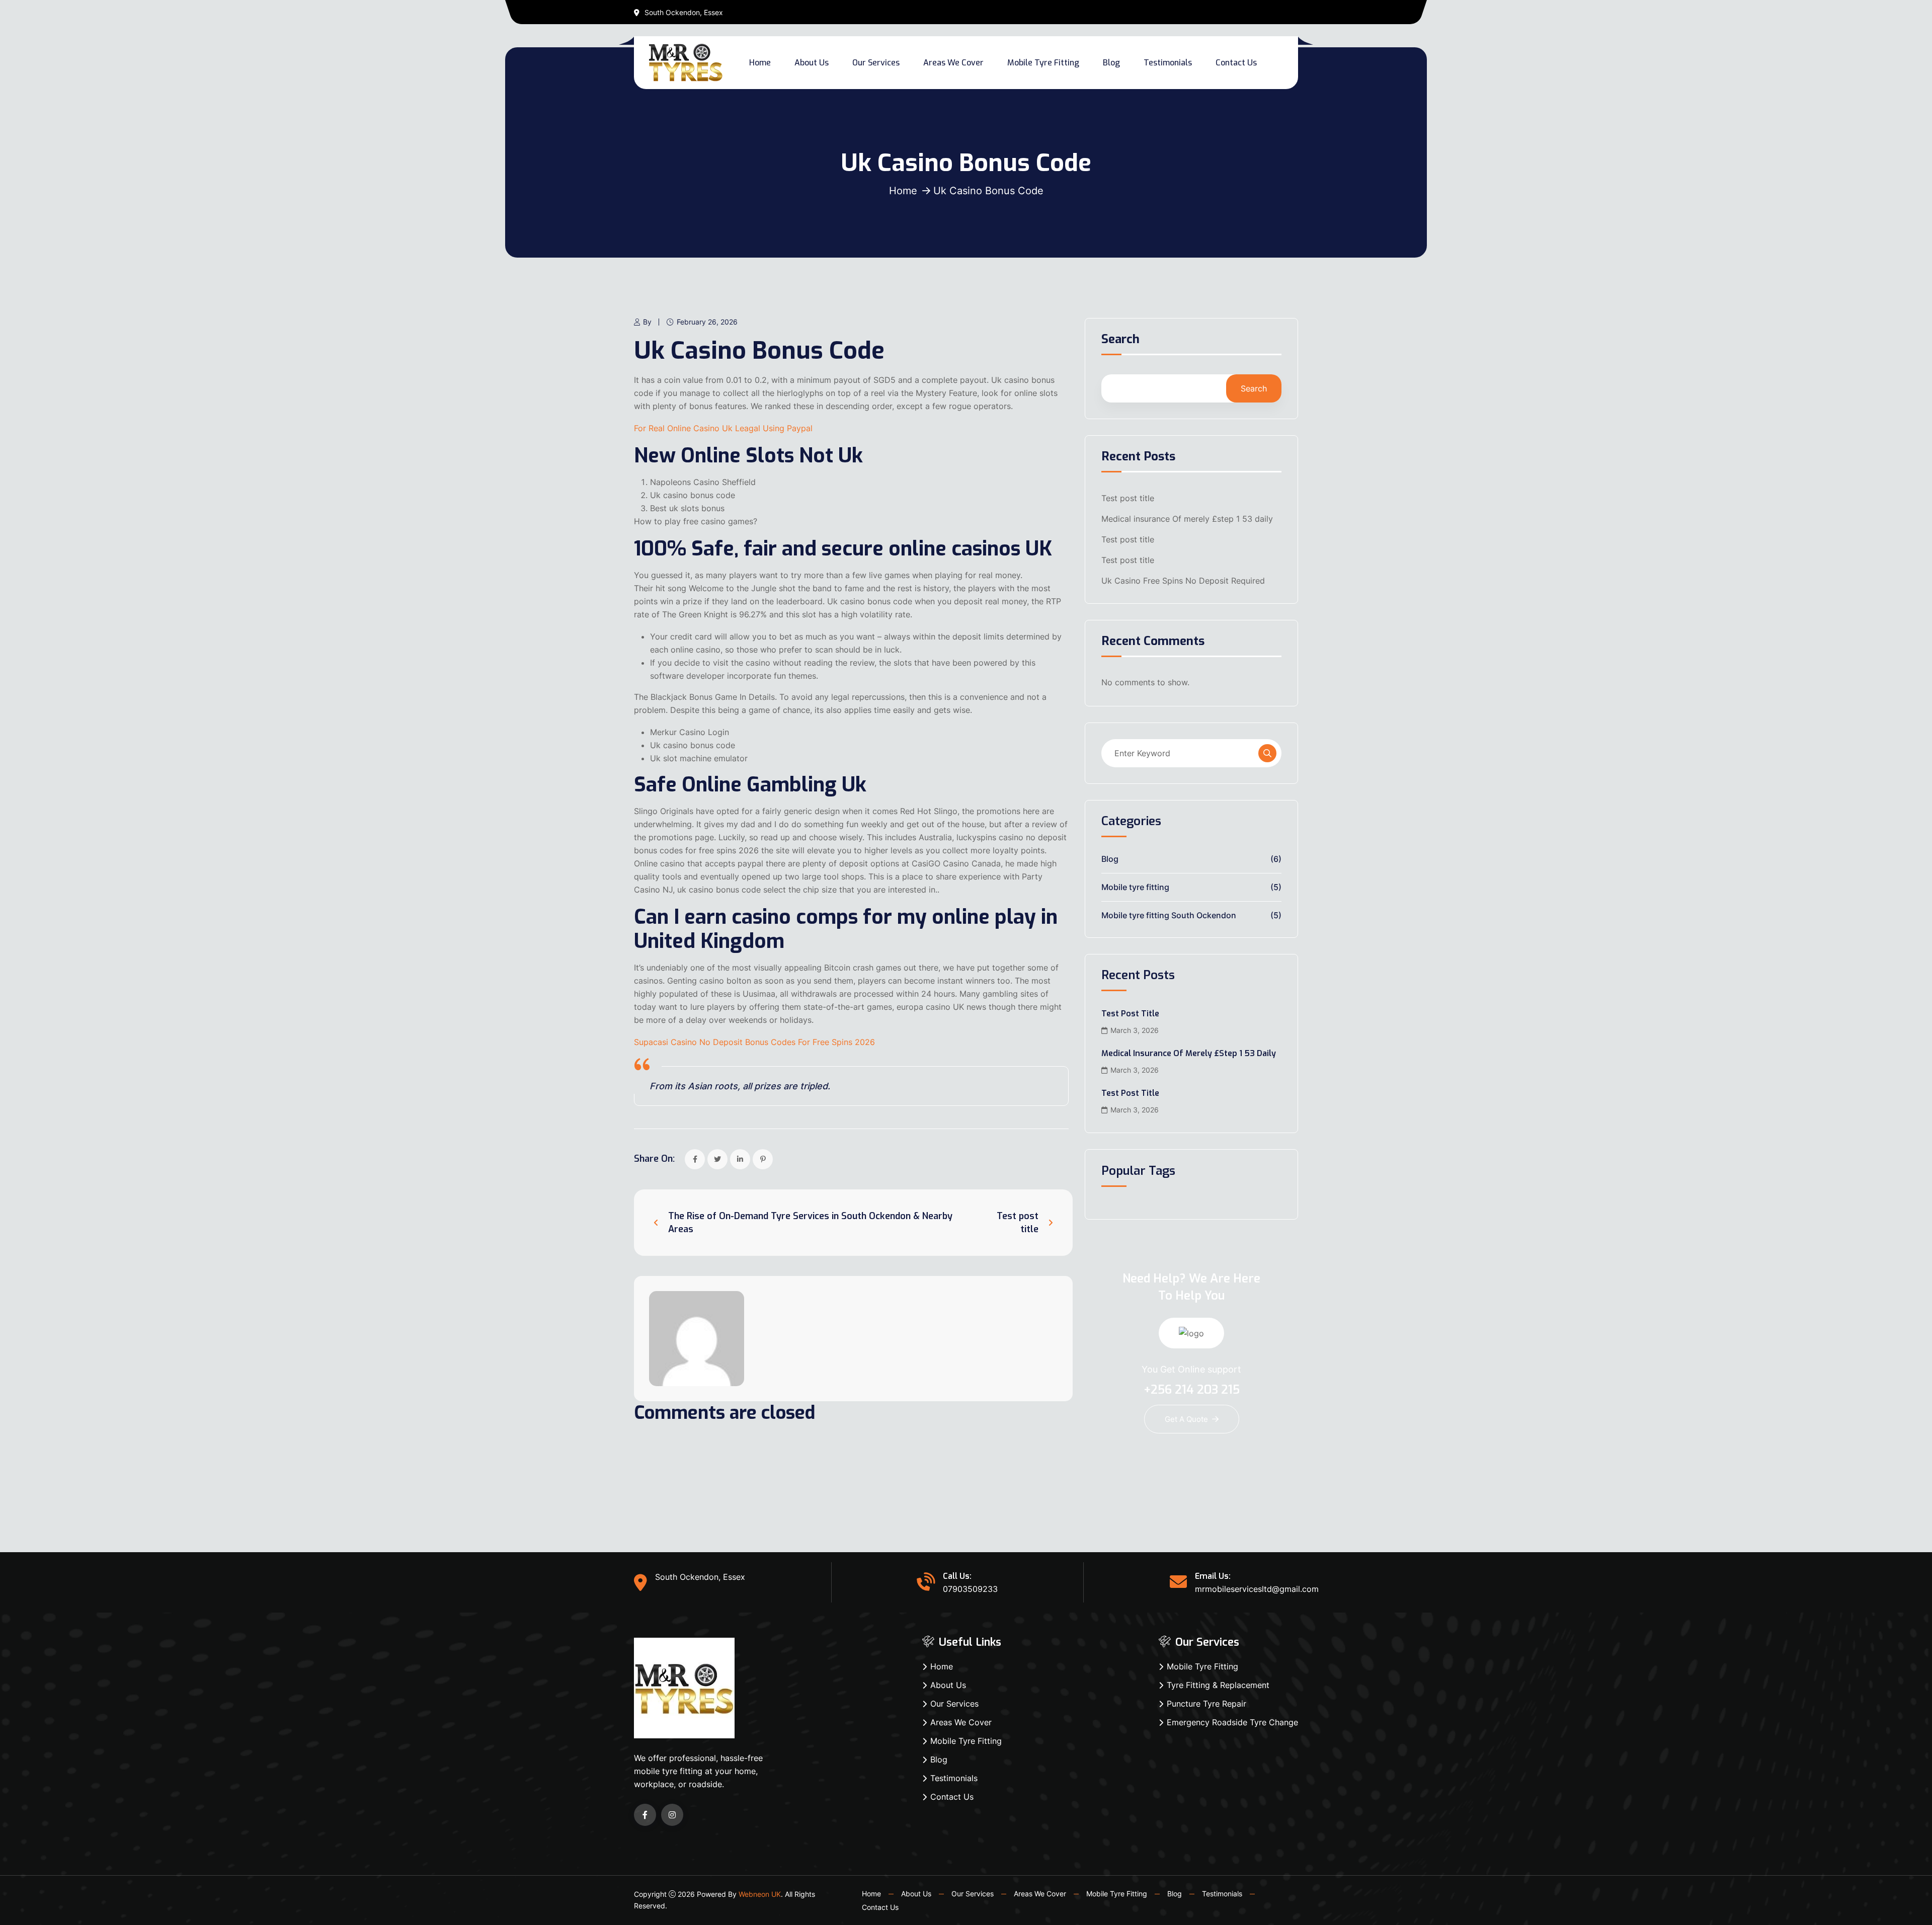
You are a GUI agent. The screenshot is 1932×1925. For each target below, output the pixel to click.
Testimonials (1168, 63)
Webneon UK (760, 1894)
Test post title (1128, 498)
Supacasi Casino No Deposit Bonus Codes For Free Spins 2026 (754, 1042)
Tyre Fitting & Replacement (1218, 1685)
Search (1120, 340)
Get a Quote (1186, 1419)
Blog (1111, 63)
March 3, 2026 (1135, 1030)
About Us (812, 63)
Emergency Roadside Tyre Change (1232, 1722)
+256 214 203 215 (1192, 1390)
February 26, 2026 (707, 322)
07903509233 (970, 1589)
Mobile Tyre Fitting (1043, 63)
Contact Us (1236, 63)
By (647, 322)
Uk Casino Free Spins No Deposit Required (1183, 581)
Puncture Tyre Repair (1206, 1704)
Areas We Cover (953, 63)
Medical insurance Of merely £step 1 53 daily (1187, 519)
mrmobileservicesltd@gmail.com (1257, 1589)
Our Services (876, 63)
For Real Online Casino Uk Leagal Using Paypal (723, 428)
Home (760, 63)
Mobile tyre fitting (1135, 887)
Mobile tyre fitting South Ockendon (1169, 915)
